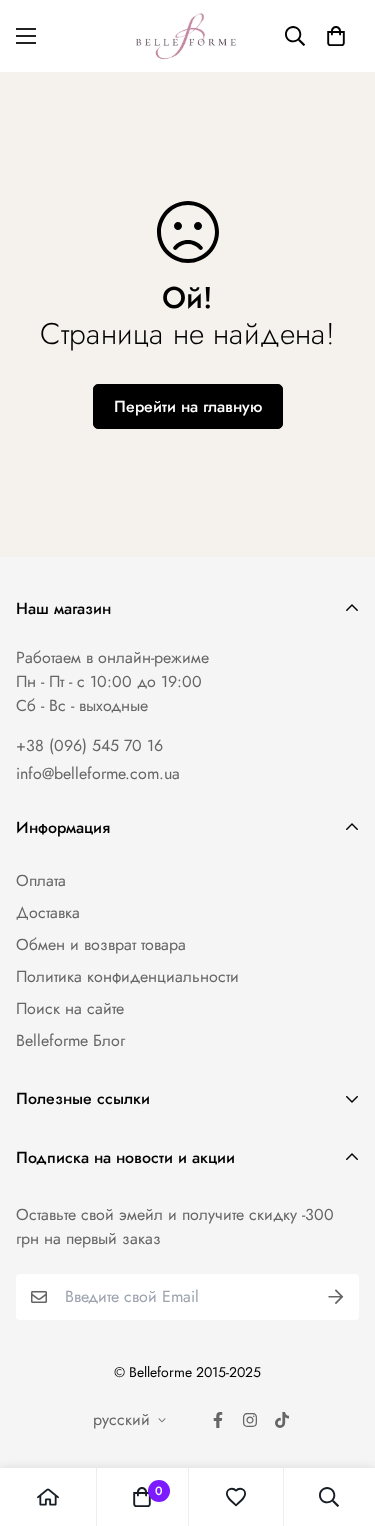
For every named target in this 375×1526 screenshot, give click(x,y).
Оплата (41, 880)
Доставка (48, 912)
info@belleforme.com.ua (98, 773)
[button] (336, 36)
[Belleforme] (188, 36)
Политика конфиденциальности (127, 976)
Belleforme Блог (70, 1040)
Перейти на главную (188, 406)
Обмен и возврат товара (101, 944)
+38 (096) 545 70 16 (89, 745)
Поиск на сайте (70, 1008)
